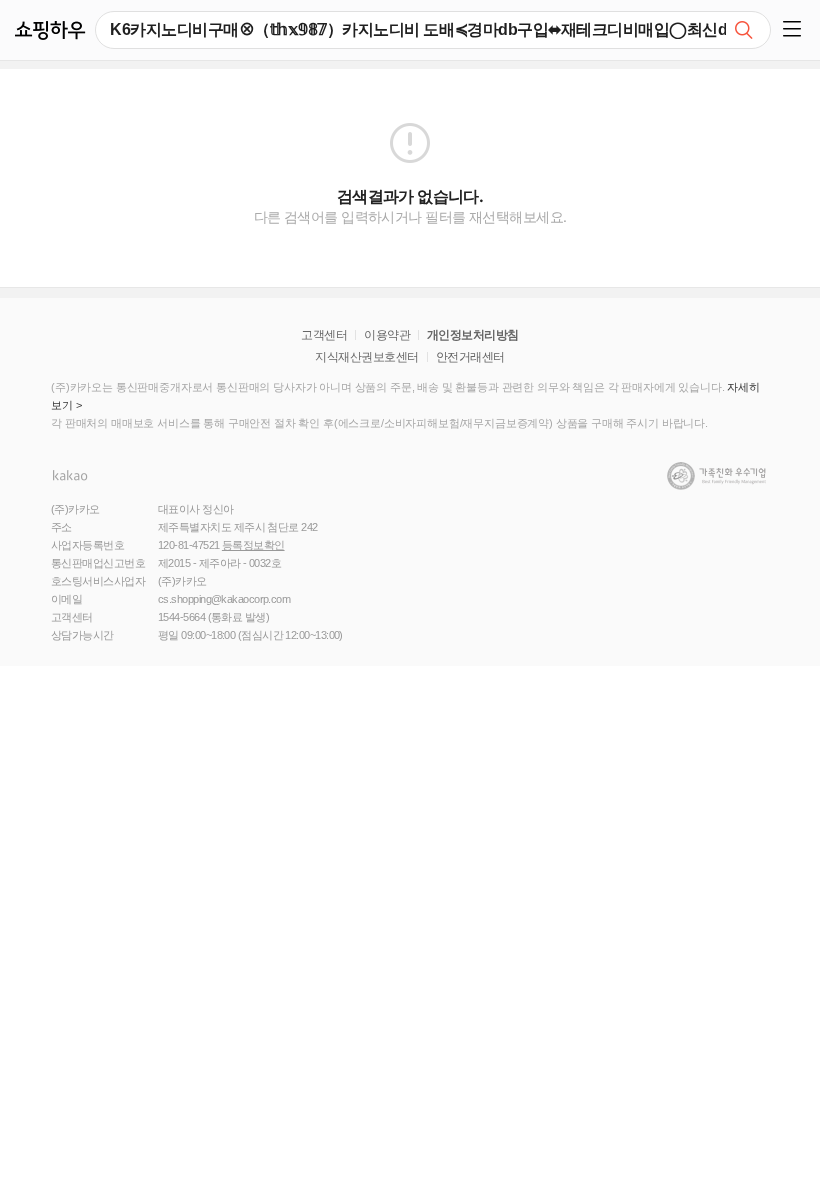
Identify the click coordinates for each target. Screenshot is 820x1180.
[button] (795, 30)
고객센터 (324, 335)
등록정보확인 (253, 545)
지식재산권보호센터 (366, 357)
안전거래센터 (470, 357)
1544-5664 (181, 617)
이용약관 (387, 335)
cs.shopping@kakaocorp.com (224, 599)
